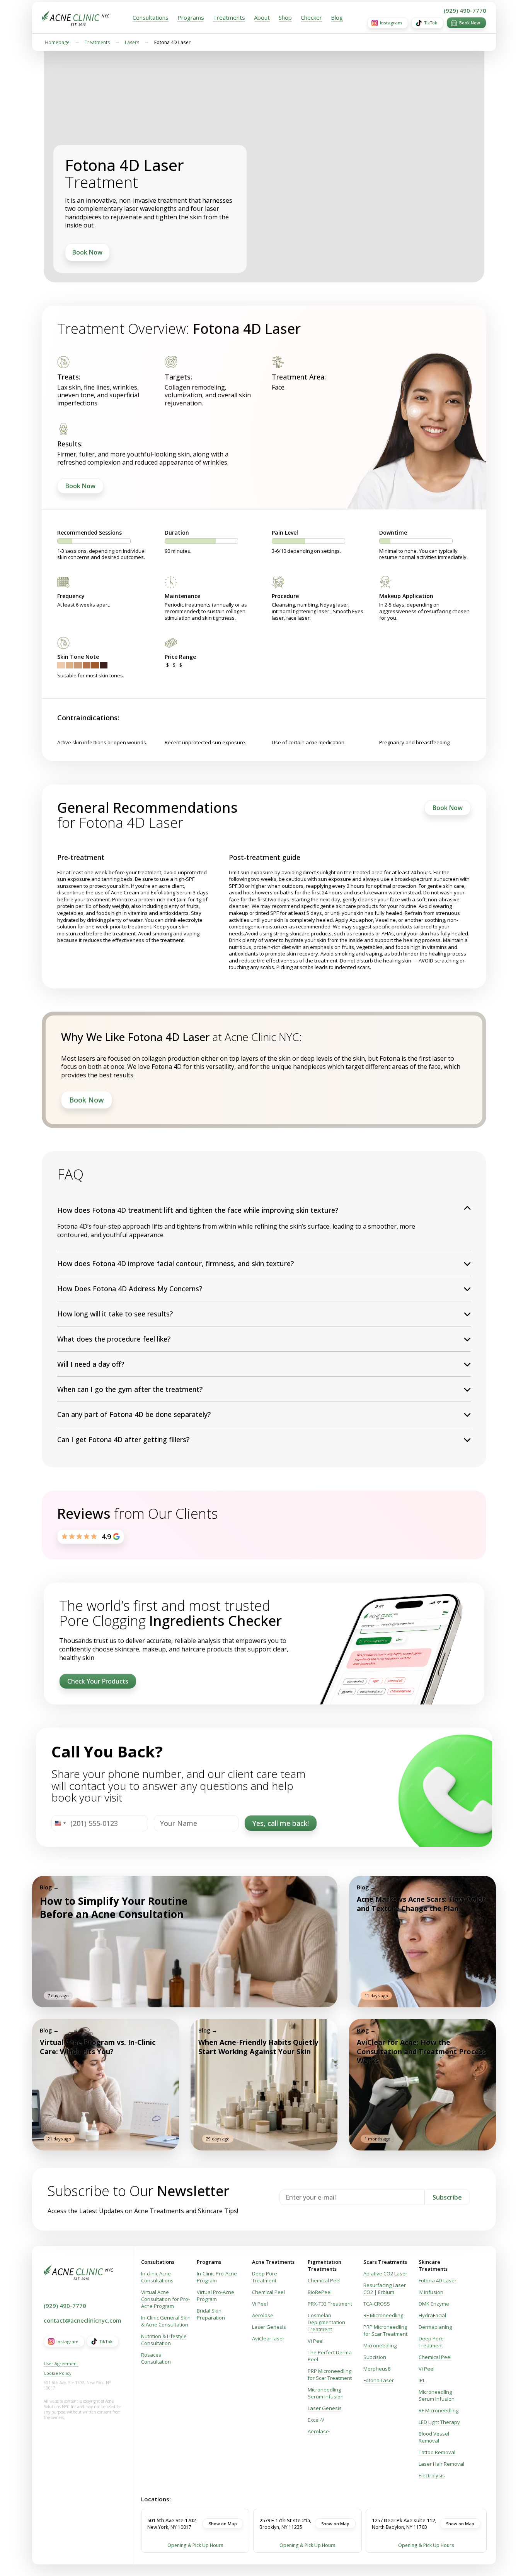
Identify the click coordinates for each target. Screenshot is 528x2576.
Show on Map (223, 2524)
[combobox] (60, 1823)
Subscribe (447, 2197)
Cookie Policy (58, 2373)
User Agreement (61, 2363)
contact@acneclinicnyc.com (83, 2320)
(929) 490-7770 (465, 10)
